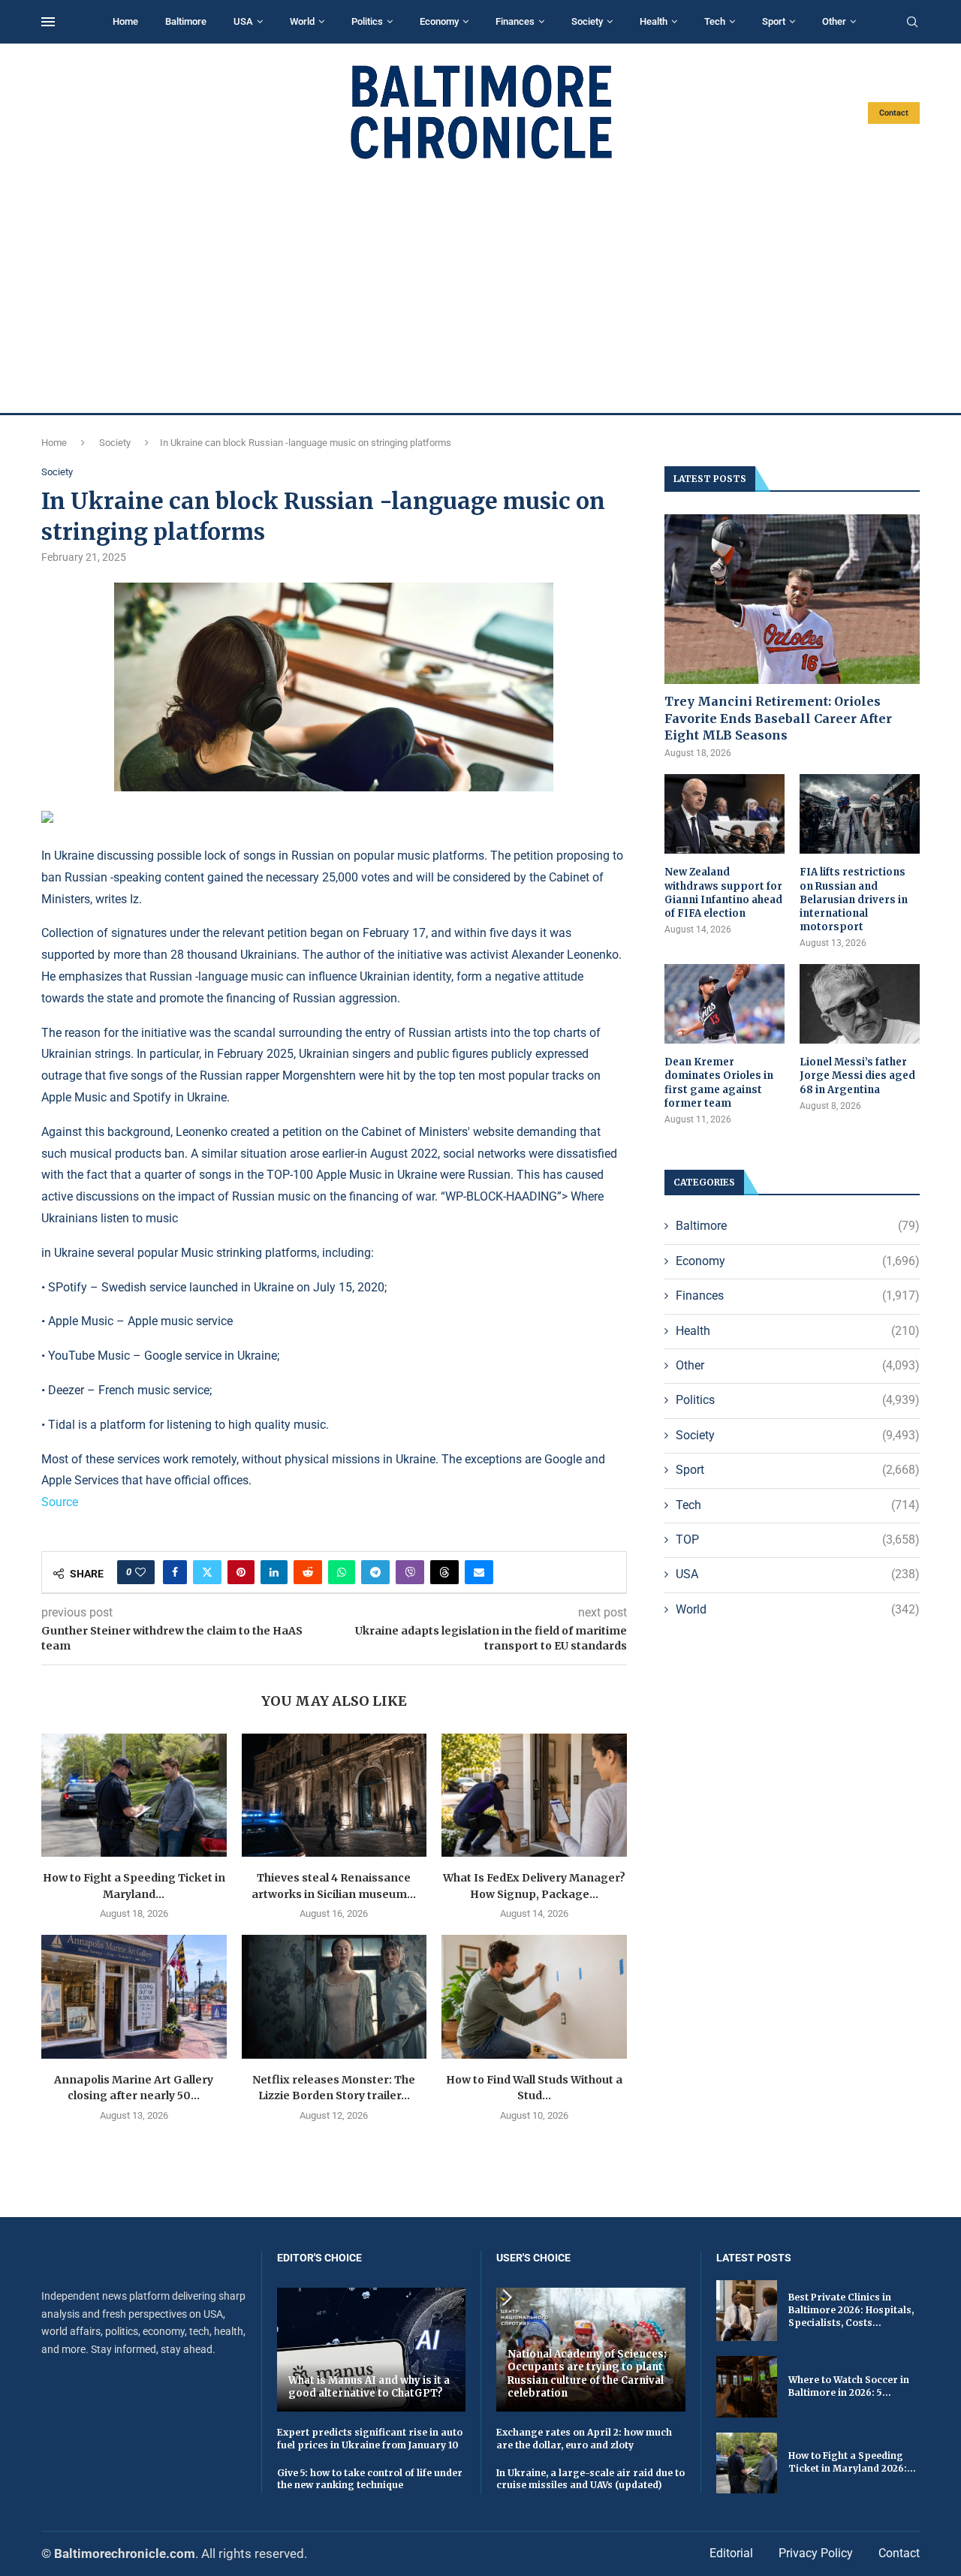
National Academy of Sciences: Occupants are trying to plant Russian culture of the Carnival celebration (587, 2374)
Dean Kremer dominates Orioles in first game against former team (719, 1083)
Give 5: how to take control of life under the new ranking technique (370, 2479)
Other (834, 21)
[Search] (912, 23)
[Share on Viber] (410, 1572)
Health (654, 21)
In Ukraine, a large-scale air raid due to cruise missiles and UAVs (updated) (590, 2479)
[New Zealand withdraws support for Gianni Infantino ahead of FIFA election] (725, 814)
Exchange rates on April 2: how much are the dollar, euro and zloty (584, 2439)
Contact (894, 113)
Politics (367, 21)
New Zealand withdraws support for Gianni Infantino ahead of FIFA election (723, 893)
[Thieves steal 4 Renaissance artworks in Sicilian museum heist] (334, 1795)
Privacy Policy (816, 2553)
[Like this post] (140, 1572)
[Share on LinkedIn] (274, 1572)
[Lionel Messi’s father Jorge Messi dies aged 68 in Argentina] (860, 1004)
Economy (439, 21)
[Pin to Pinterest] (241, 1572)
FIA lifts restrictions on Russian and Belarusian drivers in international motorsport (854, 899)
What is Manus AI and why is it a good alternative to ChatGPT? (369, 2387)
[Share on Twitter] (207, 1572)
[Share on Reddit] (308, 1572)
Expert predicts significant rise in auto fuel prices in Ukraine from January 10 (370, 2439)
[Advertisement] (480, 287)
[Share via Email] (479, 1572)
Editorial (731, 2553)
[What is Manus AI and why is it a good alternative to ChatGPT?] (372, 2350)
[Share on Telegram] (375, 1572)
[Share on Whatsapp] (342, 1572)
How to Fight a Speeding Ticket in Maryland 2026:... (852, 2462)
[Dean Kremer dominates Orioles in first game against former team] (725, 1004)
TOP (798, 1540)
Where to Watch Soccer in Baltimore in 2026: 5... (849, 2386)
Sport (774, 21)
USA (243, 21)
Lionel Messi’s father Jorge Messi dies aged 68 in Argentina (857, 1076)
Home (125, 21)
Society (587, 21)
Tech (715, 21)
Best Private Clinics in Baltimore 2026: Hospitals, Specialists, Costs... (851, 2310)
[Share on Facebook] (175, 1572)
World (302, 21)
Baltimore (186, 21)
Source (60, 1502)
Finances (515, 21)
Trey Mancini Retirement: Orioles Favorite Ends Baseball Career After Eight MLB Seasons (778, 718)
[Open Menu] (48, 22)
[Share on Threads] (444, 1572)
